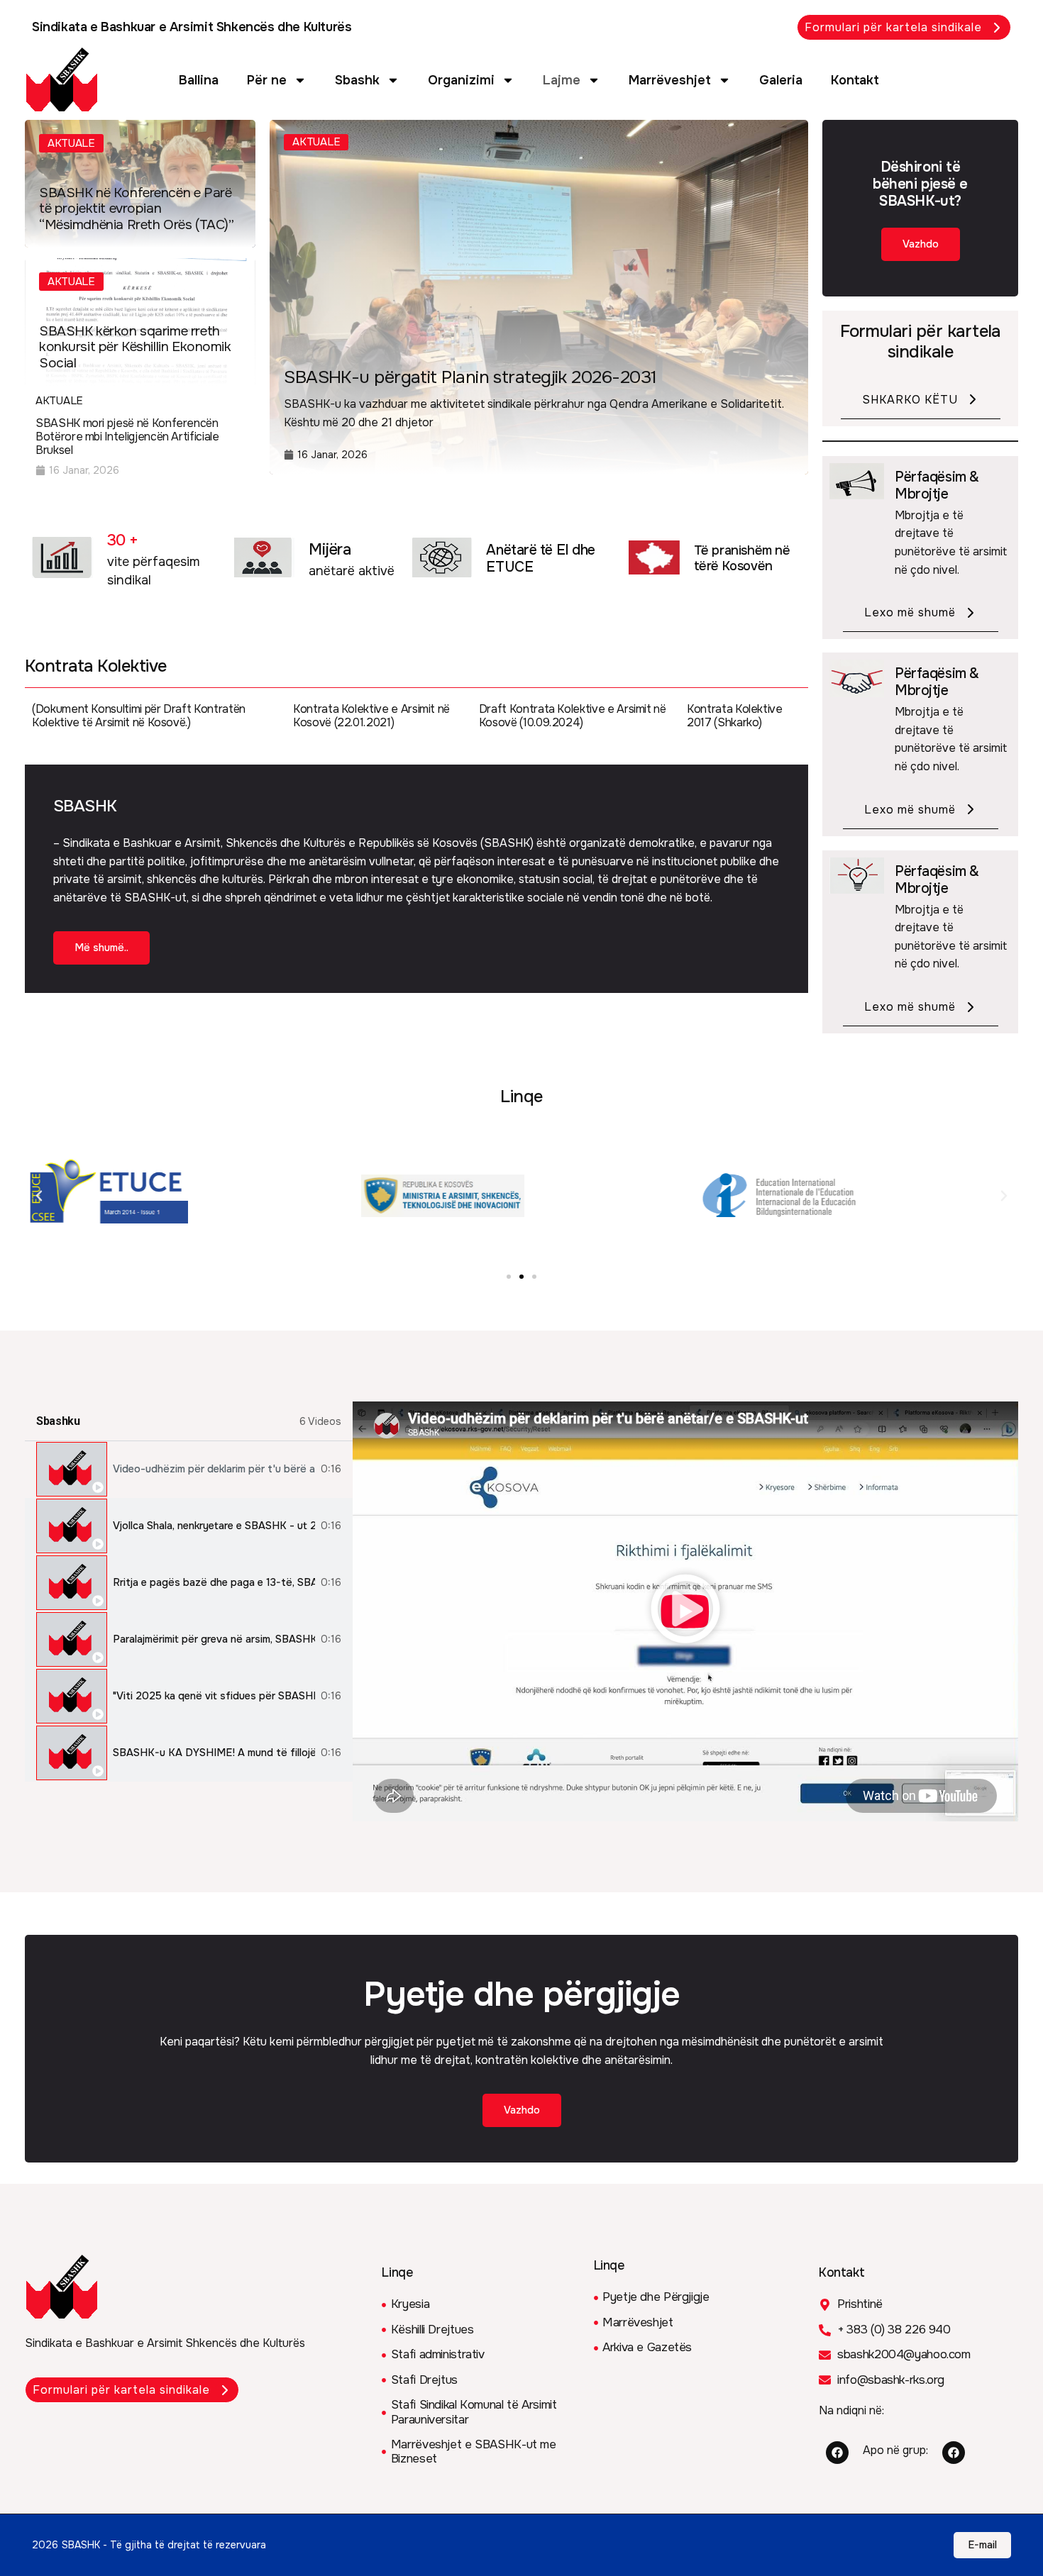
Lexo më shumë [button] (910, 612)
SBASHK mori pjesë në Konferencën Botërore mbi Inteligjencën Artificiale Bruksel (127, 437)
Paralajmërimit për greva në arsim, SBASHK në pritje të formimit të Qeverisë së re (214, 1639)
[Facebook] (837, 2453)
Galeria (781, 80)
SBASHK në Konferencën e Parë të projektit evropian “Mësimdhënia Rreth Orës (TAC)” (136, 209)
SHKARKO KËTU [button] (910, 400)
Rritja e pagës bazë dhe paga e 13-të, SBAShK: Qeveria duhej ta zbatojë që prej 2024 (214, 1583)
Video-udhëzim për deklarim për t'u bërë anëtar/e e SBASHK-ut (214, 1469)
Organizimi (461, 80)
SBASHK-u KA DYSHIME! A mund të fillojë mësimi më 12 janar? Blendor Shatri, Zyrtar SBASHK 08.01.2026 (214, 1753)
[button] (39, 1196)
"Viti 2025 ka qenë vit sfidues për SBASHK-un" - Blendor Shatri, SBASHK (214, 1696)
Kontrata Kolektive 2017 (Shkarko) (735, 716)
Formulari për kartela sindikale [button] (893, 27)
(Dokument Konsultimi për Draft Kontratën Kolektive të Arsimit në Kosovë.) (139, 716)
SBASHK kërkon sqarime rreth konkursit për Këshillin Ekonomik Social (135, 348)
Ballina (199, 80)
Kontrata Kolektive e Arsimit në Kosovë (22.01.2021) (371, 716)
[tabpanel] (685, 1611)
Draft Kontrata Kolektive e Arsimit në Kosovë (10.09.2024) (573, 716)
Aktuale (71, 143)
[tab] (189, 1470)
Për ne (267, 80)
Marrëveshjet (670, 80)
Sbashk (357, 80)
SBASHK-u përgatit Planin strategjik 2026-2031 (470, 377)
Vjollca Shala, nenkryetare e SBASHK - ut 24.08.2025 (214, 1526)
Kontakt (855, 80)
